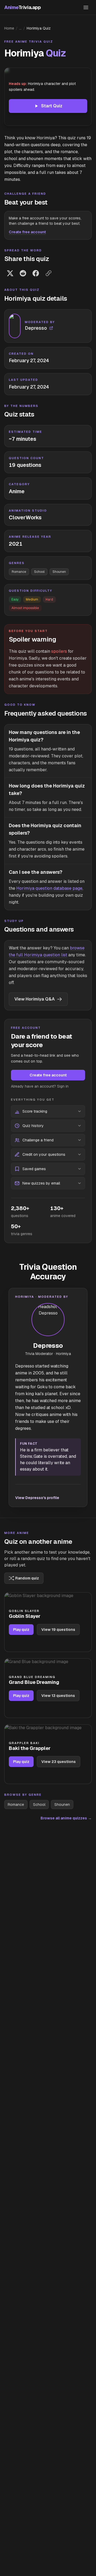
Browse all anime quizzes (66, 1818)
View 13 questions (58, 1696)
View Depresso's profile (37, 1498)
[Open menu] (86, 7)
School (39, 572)
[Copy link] (49, 273)
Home (9, 28)
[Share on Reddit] (23, 273)
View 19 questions (58, 1630)
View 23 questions (59, 1762)
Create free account (27, 232)
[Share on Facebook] (36, 273)
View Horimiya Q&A (35, 999)
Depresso (48, 1346)
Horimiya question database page (49, 888)
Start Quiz (52, 106)
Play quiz (21, 1630)
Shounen (59, 572)
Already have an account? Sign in (40, 1086)
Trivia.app (22, 7)
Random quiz (27, 1578)
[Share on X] (10, 273)
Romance (19, 572)
